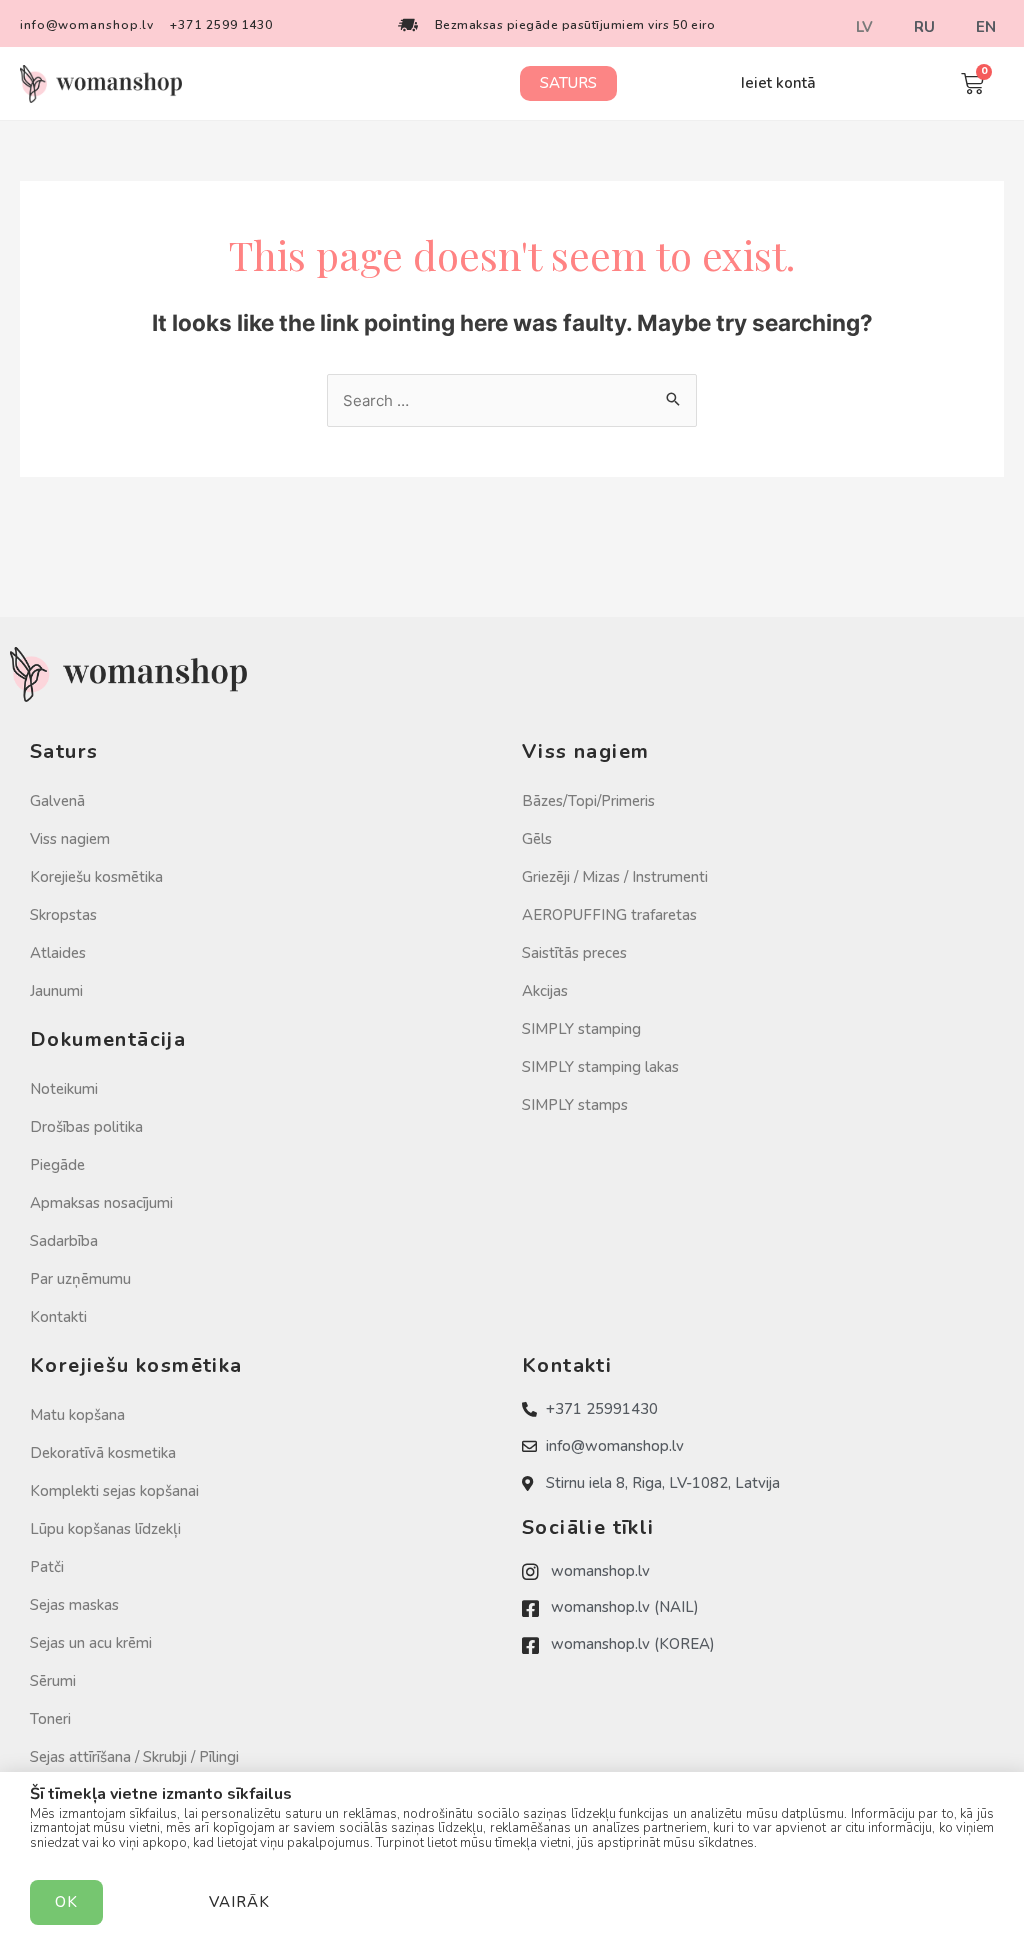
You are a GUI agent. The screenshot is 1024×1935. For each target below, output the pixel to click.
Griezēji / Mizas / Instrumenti (615, 877)
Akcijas (545, 991)
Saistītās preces (574, 953)
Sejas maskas (74, 1605)
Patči (47, 1567)
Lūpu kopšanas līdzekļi (105, 1529)
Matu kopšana (77, 1415)
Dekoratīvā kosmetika (103, 1453)
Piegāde (57, 1165)
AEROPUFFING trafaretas (609, 915)
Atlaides (58, 953)
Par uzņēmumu (80, 1279)
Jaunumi (56, 991)
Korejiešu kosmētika (96, 877)
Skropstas (63, 915)
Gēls (537, 839)
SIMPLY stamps (575, 1105)
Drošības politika (86, 1127)
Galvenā (57, 801)
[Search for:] (512, 400)
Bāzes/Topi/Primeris (588, 801)
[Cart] (972, 83)
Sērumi (53, 1681)
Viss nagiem (70, 839)
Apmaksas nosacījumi (101, 1203)
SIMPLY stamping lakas (600, 1067)
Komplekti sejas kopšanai (114, 1491)
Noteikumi (64, 1089)
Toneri (50, 1719)
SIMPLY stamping (581, 1029)
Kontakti (58, 1317)
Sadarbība (64, 1241)
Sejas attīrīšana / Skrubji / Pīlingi (134, 1757)
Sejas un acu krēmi (91, 1643)
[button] (568, 83)
